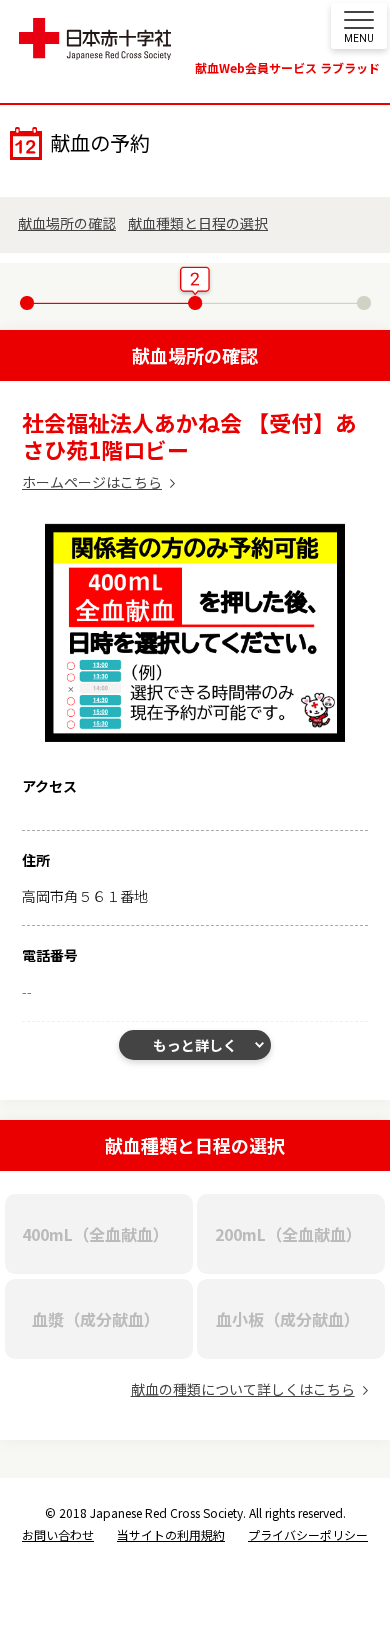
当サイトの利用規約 (171, 1534)
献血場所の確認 (67, 223)
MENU (359, 38)
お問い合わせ (58, 1534)
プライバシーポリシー (308, 1534)
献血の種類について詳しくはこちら (243, 1389)
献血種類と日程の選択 (198, 223)
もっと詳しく (195, 1045)
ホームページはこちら (92, 482)
